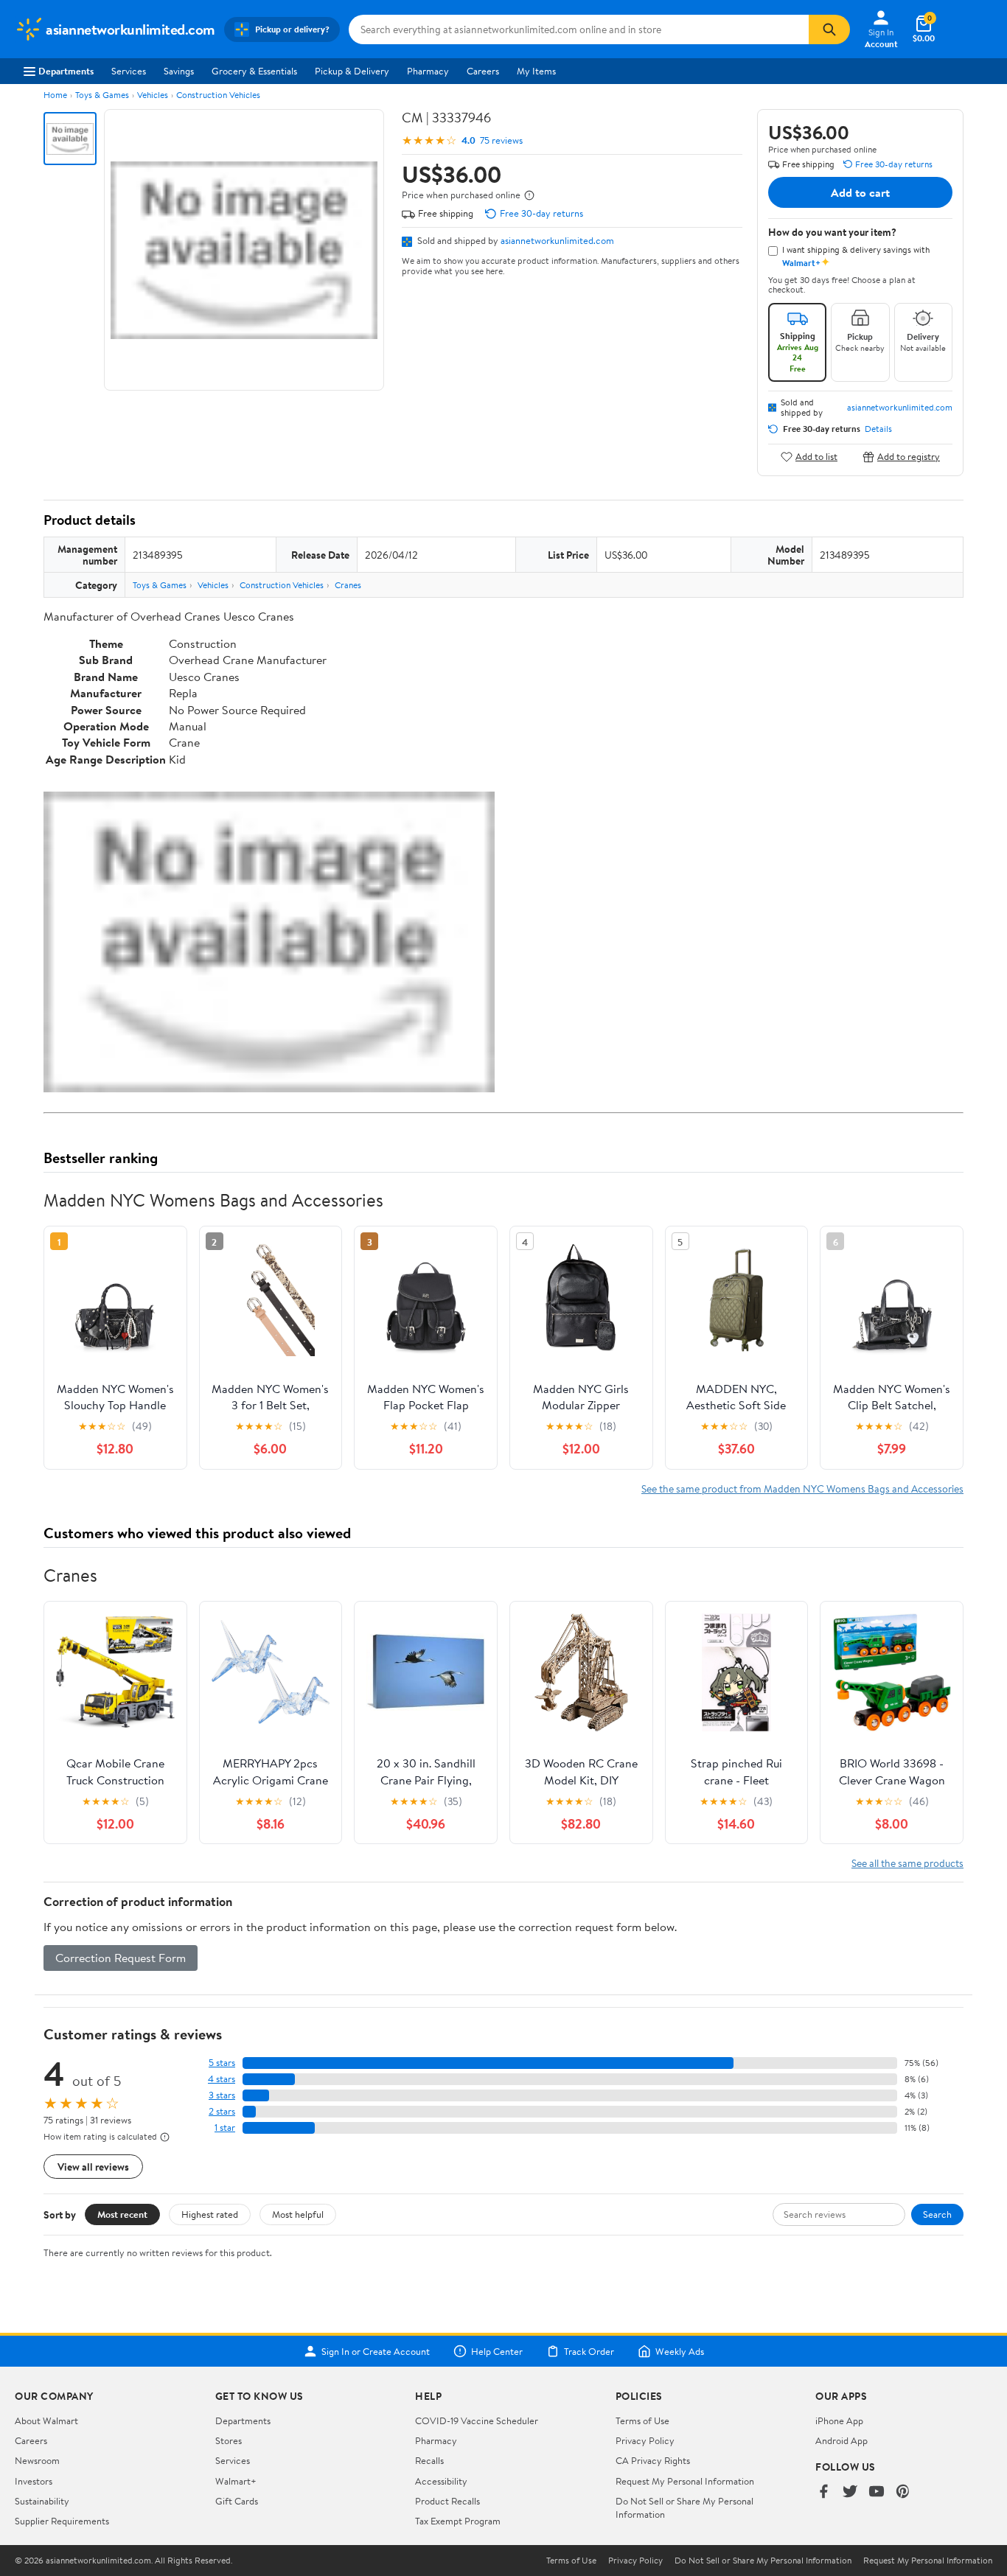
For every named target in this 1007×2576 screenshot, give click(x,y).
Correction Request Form (121, 1958)
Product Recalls (447, 2501)
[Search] (829, 29)
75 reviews (501, 140)
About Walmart (46, 2420)
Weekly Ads (680, 2351)
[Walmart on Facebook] (823, 2492)
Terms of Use (642, 2420)
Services (129, 71)
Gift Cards (237, 2501)
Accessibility (441, 2481)
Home (55, 95)
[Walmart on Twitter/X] (850, 2492)
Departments (66, 71)
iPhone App (839, 2420)
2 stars (222, 2111)
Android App (842, 2440)
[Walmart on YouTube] (877, 2492)
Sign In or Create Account (376, 2351)
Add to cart (860, 192)
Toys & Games (102, 95)
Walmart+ (236, 2481)
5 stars (222, 2063)
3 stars (222, 2095)
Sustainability (42, 2501)
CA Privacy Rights (653, 2460)
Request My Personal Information (685, 2481)
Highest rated (210, 2214)
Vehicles (153, 95)
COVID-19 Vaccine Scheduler (477, 2420)
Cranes (348, 585)
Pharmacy (428, 71)
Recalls (429, 2460)
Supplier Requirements (62, 2521)
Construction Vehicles (218, 95)
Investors (34, 2481)
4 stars (222, 2079)
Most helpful (298, 2214)
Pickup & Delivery (352, 71)
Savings (179, 71)
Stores (229, 2440)
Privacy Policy (645, 2440)
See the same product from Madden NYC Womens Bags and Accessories (802, 1488)
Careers (483, 71)
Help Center (497, 2351)
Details (878, 429)
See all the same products (907, 1863)
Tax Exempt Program (458, 2521)
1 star (225, 2128)
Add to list (816, 457)
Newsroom (37, 2460)
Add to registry (909, 457)
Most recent (122, 2214)
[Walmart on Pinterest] (903, 2492)
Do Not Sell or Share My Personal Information (763, 2561)
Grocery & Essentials (254, 71)
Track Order (589, 2351)
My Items (536, 71)
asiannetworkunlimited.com (557, 240)
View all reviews (93, 2167)
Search (937, 2214)
